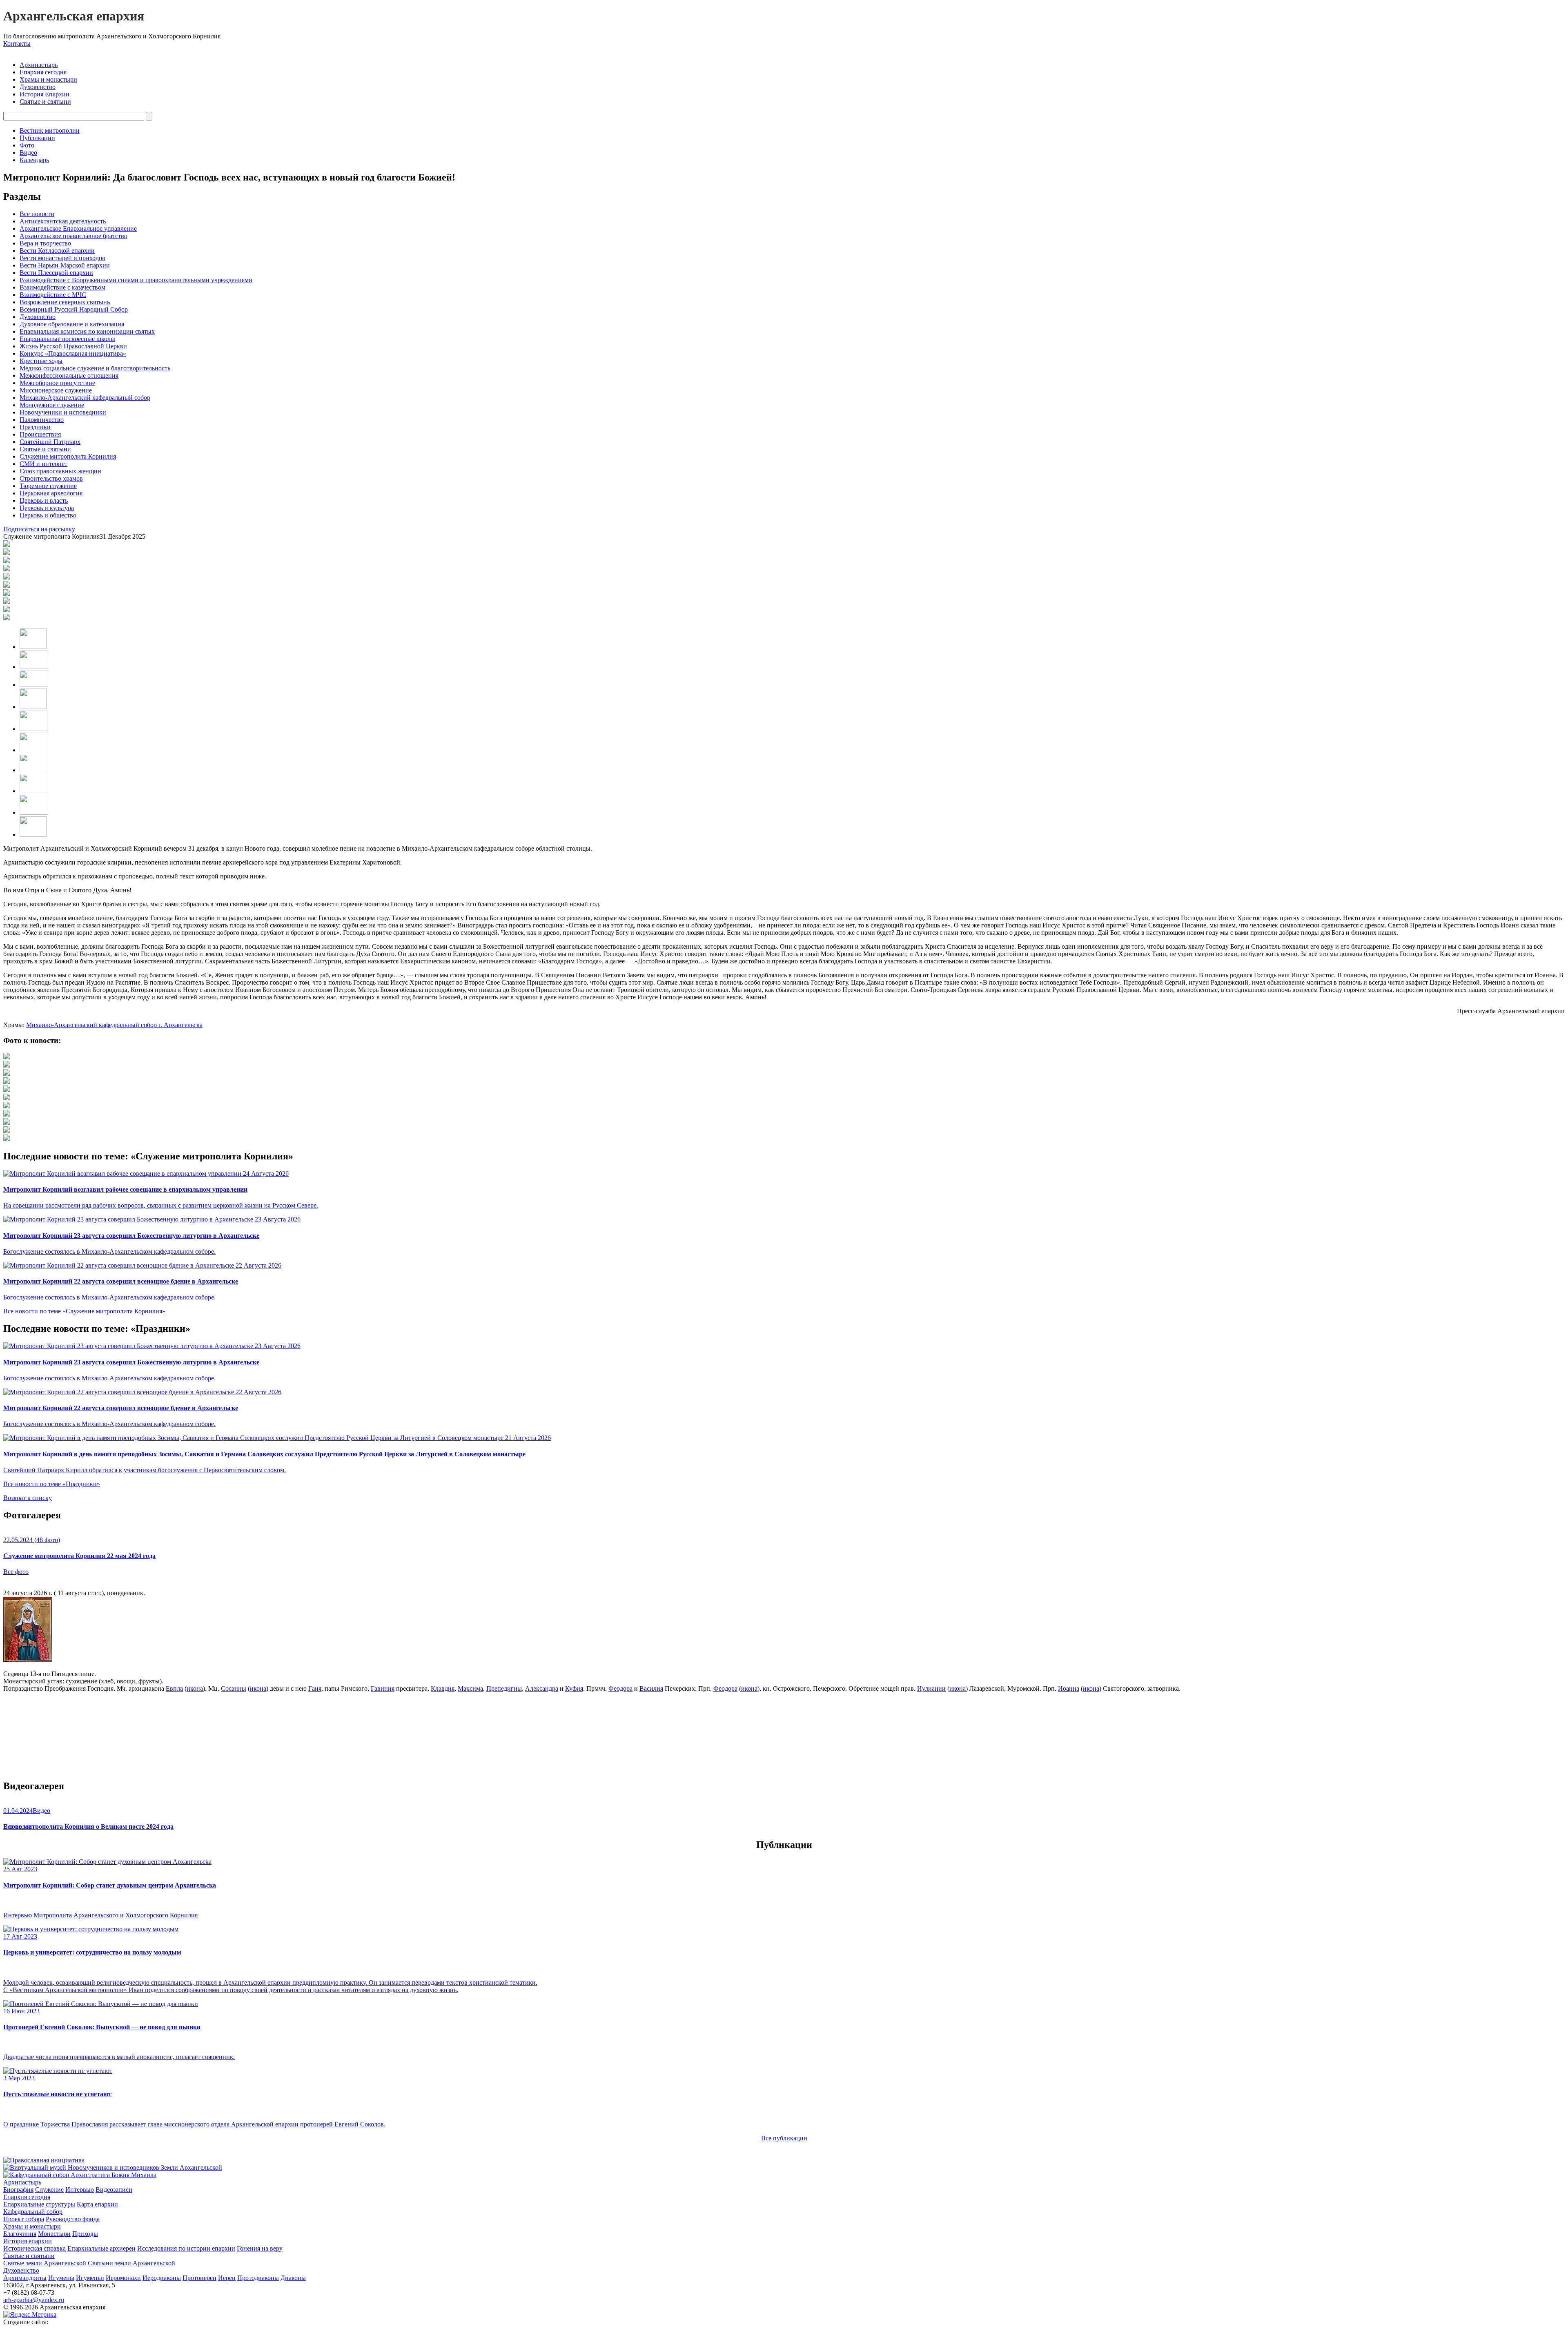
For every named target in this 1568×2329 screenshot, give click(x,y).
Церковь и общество (48, 515)
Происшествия (40, 434)
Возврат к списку (28, 1498)
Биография (18, 2190)
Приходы (85, 2234)
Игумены (61, 2278)
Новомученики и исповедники (63, 412)
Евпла (174, 1688)
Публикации (37, 138)
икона (195, 1688)
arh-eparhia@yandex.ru (34, 2300)
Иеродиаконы (162, 2278)
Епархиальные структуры (39, 2204)
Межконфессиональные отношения (69, 376)
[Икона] (28, 1660)
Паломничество (42, 420)
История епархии (28, 2241)
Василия (651, 1688)
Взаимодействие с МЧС (53, 295)
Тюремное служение (48, 486)
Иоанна (1069, 1688)
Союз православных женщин (60, 471)
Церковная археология (51, 493)
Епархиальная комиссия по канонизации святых (87, 331)
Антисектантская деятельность (63, 221)
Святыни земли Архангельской (131, 2263)
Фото (27, 145)
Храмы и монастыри (48, 79)
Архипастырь (39, 65)
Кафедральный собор (33, 2212)
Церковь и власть (44, 500)
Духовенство (38, 87)
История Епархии (45, 94)
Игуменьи (90, 2278)
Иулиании (931, 1688)
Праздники (35, 427)
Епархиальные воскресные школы (67, 339)
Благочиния (20, 2234)
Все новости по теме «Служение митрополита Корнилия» (84, 1311)
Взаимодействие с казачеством (62, 287)
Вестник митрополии (50, 130)
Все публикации (784, 2138)
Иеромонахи (123, 2278)
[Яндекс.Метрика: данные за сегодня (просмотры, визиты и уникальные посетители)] (30, 2315)
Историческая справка (35, 2248)
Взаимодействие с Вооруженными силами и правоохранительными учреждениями (136, 280)
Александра (542, 1688)
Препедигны (504, 1688)
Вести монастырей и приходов (62, 258)
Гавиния (383, 1688)
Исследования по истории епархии (186, 2248)
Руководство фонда (73, 2219)
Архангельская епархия (74, 16)
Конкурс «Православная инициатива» (73, 353)
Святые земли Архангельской (45, 2263)
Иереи (227, 2278)
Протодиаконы (258, 2278)
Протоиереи (199, 2278)
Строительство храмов (51, 478)
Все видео (17, 1826)
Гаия (315, 1688)
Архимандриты (25, 2278)
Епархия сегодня (43, 72)
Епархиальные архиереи (101, 2248)
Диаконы (293, 2278)
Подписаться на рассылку (39, 529)
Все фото (16, 1572)
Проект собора (24, 2219)
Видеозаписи (114, 2190)
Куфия (574, 1688)
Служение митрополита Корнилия (68, 456)
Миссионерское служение (56, 390)
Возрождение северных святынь (65, 302)
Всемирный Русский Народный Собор (74, 309)
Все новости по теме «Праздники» (52, 1484)
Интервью (80, 2190)
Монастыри (54, 2234)
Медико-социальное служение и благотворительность (95, 368)
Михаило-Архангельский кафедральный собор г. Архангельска (114, 1025)
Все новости (37, 214)
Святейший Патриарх (50, 442)
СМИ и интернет (43, 464)
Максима (470, 1688)
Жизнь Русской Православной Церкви (73, 346)
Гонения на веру (260, 2248)
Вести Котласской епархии (57, 251)
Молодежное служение (52, 405)
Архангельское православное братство (73, 236)
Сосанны (234, 1688)
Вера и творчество (45, 243)
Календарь (34, 160)
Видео (28, 153)
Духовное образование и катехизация (72, 324)
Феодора (620, 1688)
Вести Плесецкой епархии (56, 273)
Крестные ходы (41, 361)
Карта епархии (97, 2204)
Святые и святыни (45, 101)
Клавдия (443, 1688)
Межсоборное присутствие (57, 383)
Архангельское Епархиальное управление (78, 228)
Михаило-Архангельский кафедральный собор (85, 398)
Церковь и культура (47, 508)
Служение (49, 2190)
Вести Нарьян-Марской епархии (65, 265)
